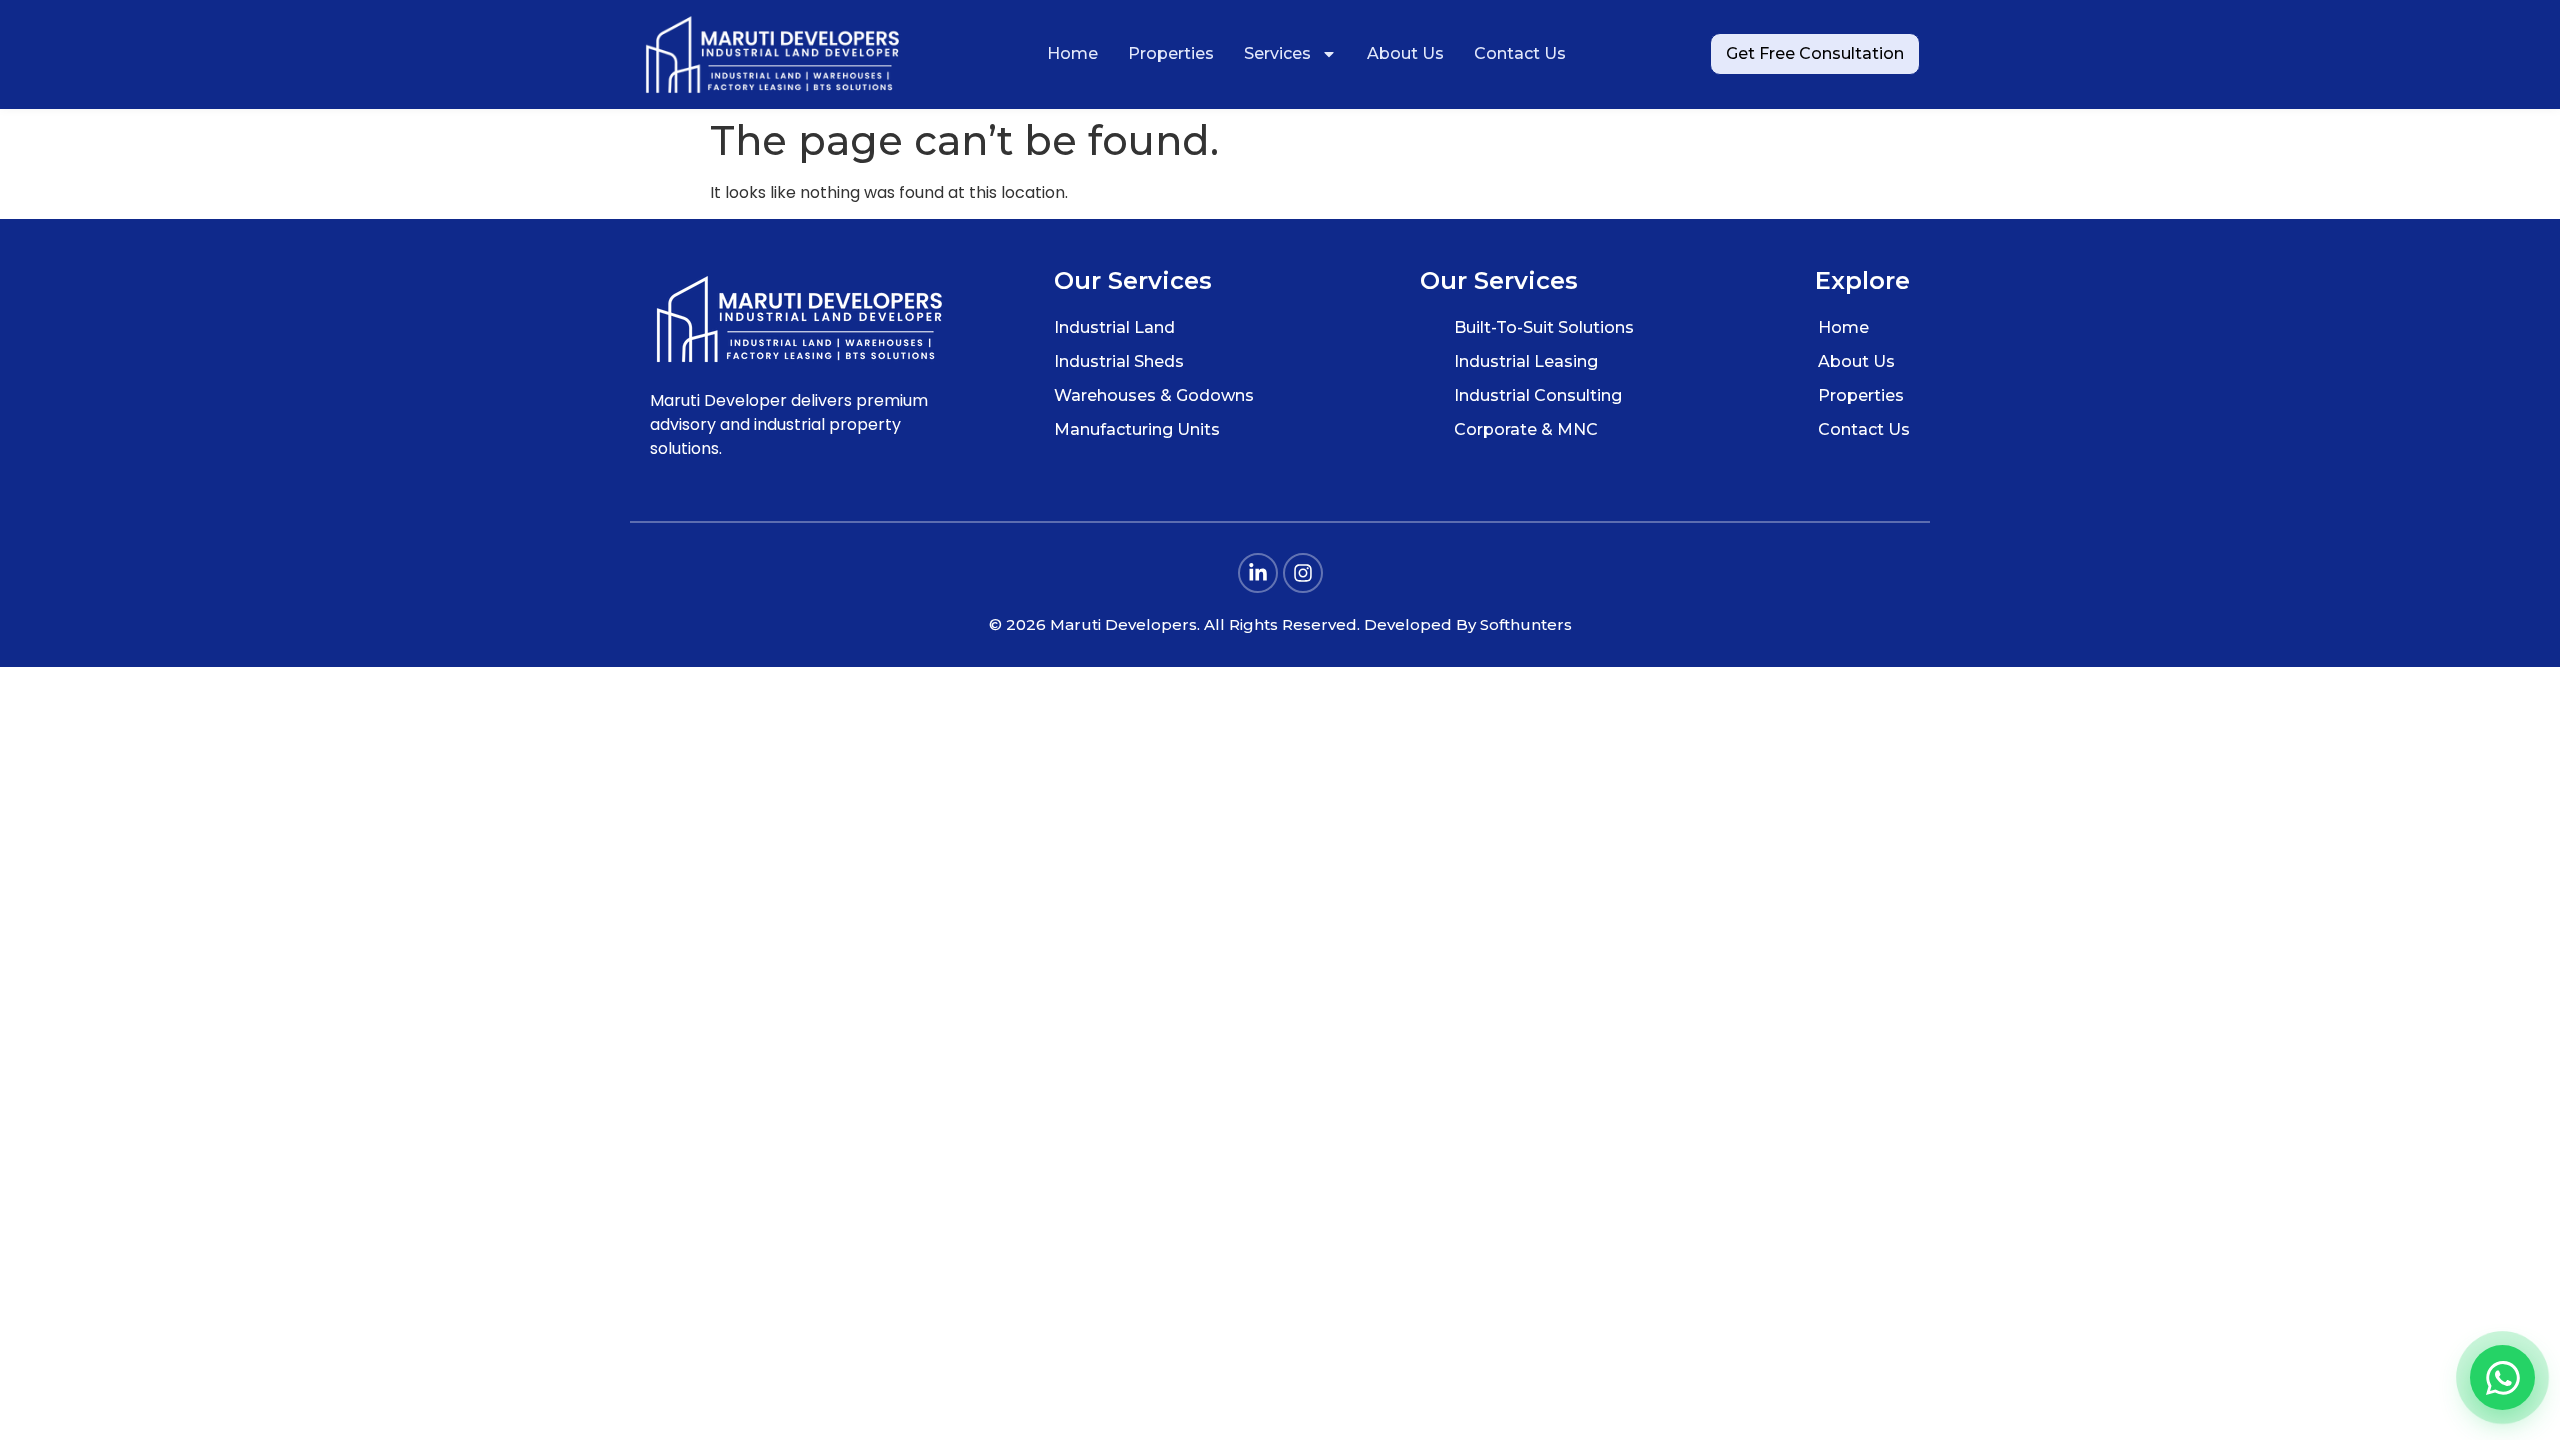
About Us (1405, 53)
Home (1072, 53)
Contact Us (1520, 53)
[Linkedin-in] (1258, 573)
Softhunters (1526, 624)
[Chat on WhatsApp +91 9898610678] (2502, 1377)
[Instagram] (1303, 573)
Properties (1171, 53)
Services (1277, 53)
